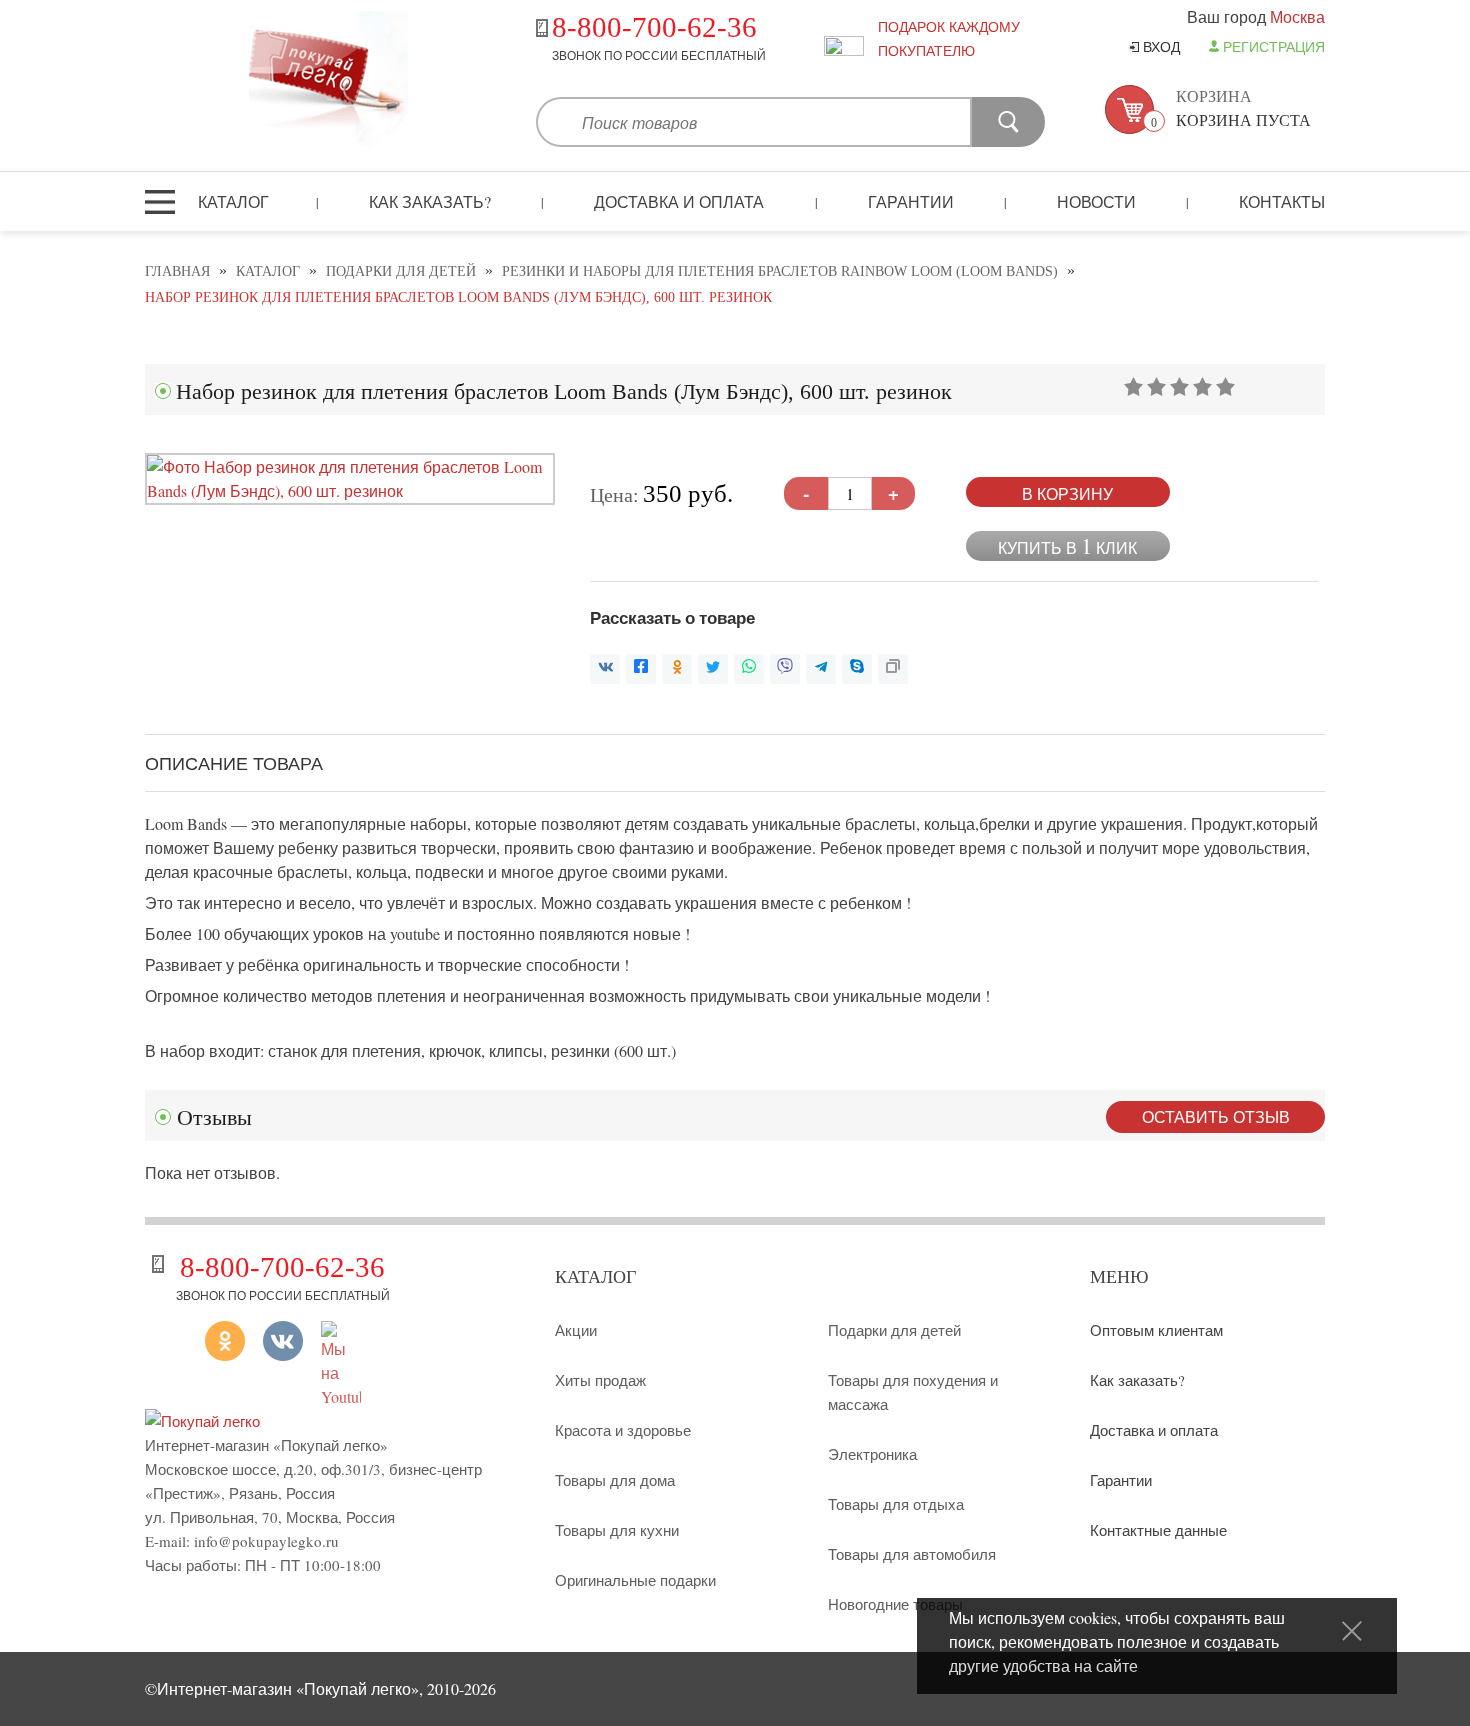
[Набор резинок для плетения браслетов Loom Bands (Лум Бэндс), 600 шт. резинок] (350, 490)
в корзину (1067, 493)
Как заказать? (430, 201)
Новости (1096, 201)
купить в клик (1067, 545)
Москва (1297, 16)
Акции (576, 1330)
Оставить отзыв (1216, 1116)
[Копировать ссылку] (893, 669)
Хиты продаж (600, 1380)
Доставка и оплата (679, 201)
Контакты (1282, 201)
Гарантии (911, 201)
